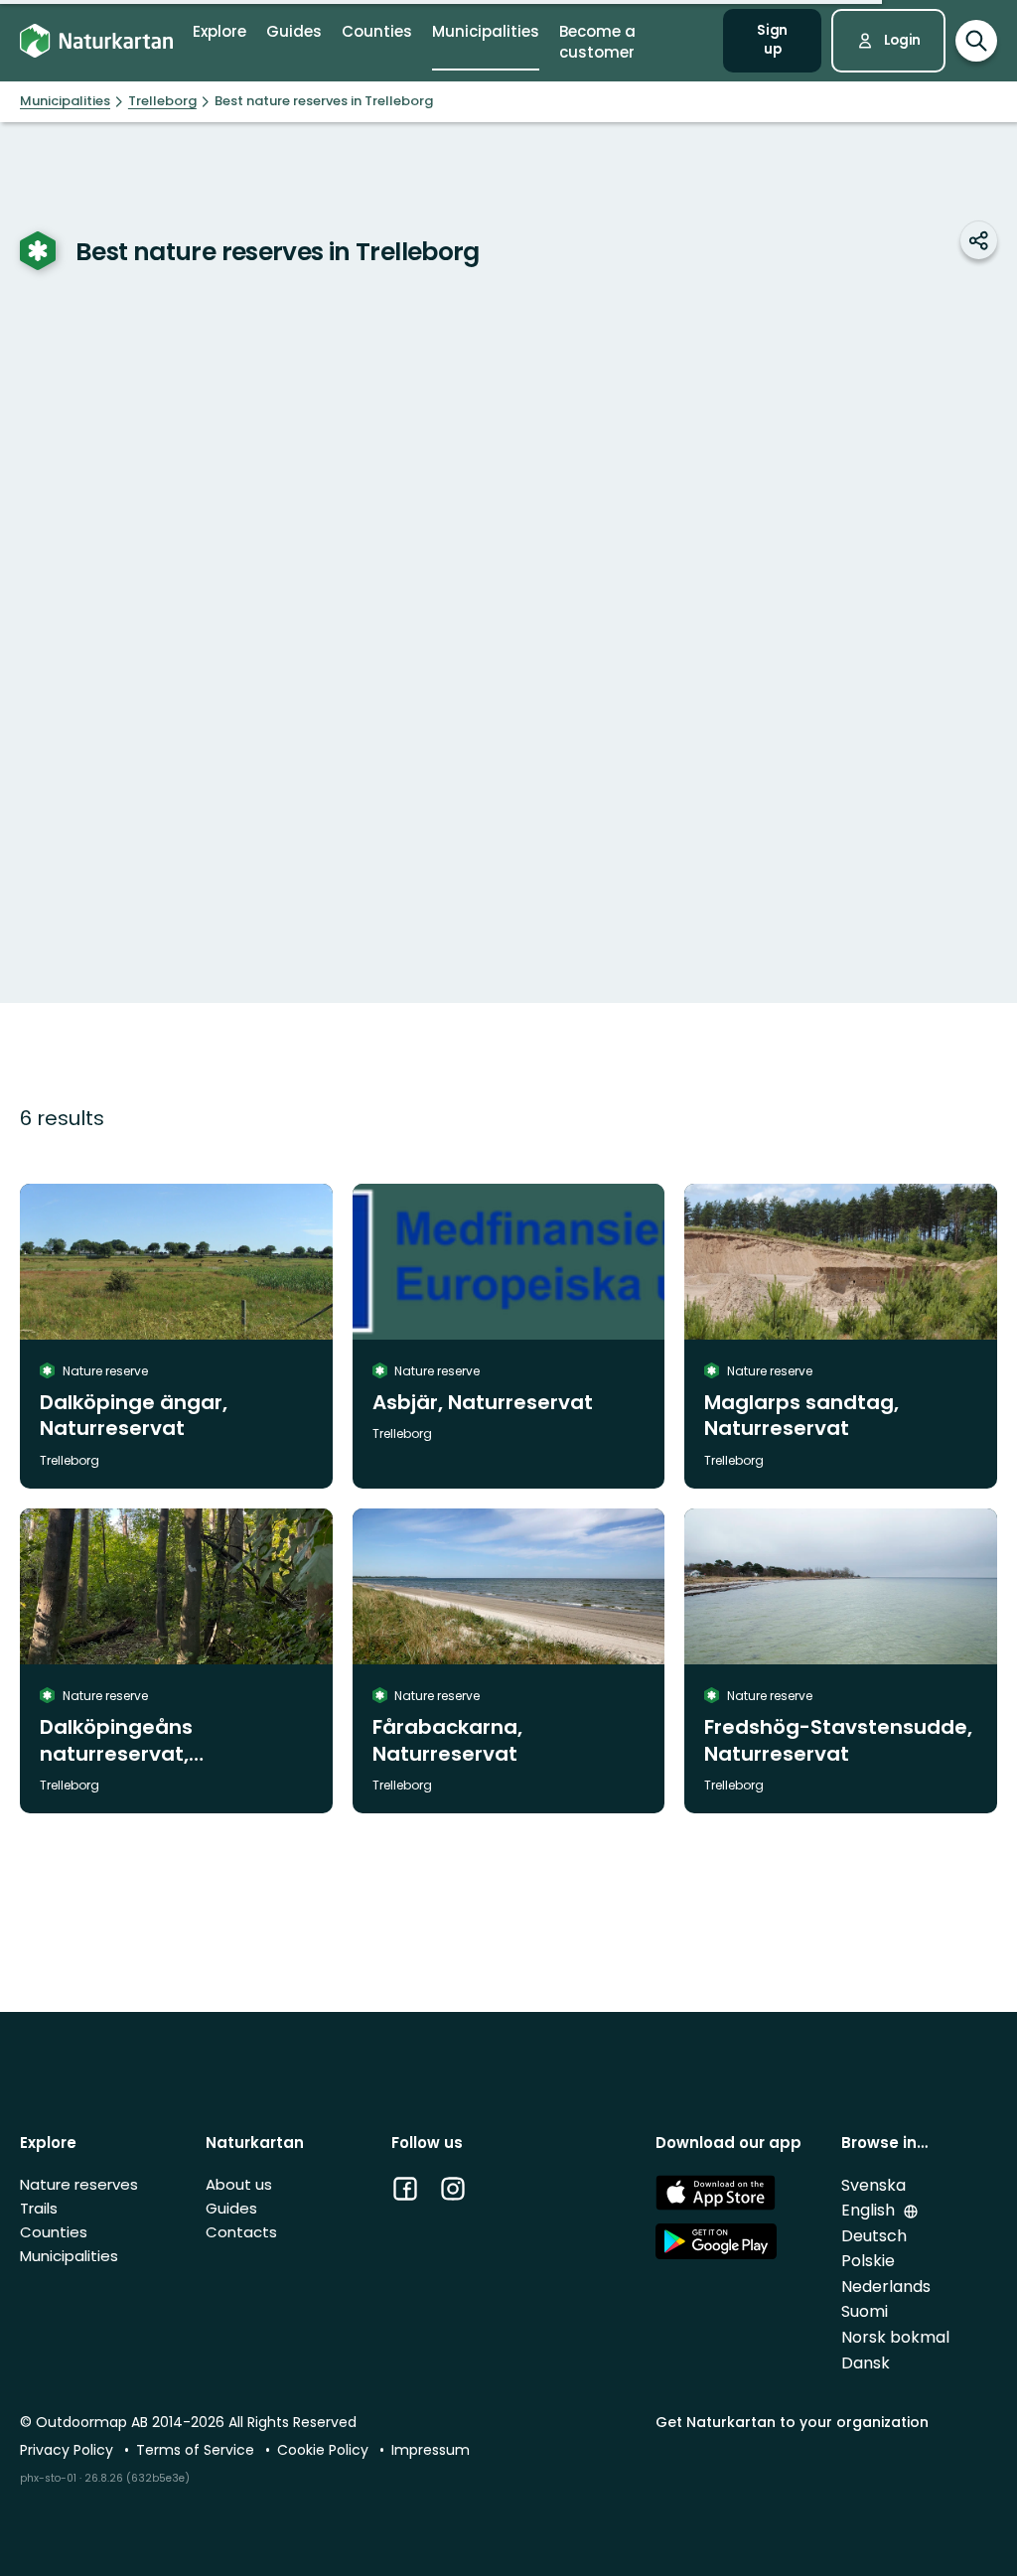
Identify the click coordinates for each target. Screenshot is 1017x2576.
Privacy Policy (69, 2450)
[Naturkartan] (96, 41)
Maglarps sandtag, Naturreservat (801, 1415)
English (870, 2210)
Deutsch (874, 2236)
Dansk (866, 2363)
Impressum (431, 2450)
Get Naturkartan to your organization (792, 2422)
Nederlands (886, 2287)
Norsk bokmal (895, 2337)
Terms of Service (197, 2450)
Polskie (868, 2261)
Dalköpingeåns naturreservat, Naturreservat (116, 1753)
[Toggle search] (976, 41)
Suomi (865, 2311)
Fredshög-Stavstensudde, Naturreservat (838, 1740)
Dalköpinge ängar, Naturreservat (134, 1415)
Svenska (873, 2185)
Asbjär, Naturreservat (483, 1402)
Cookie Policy (325, 2450)
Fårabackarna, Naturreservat (447, 1740)
